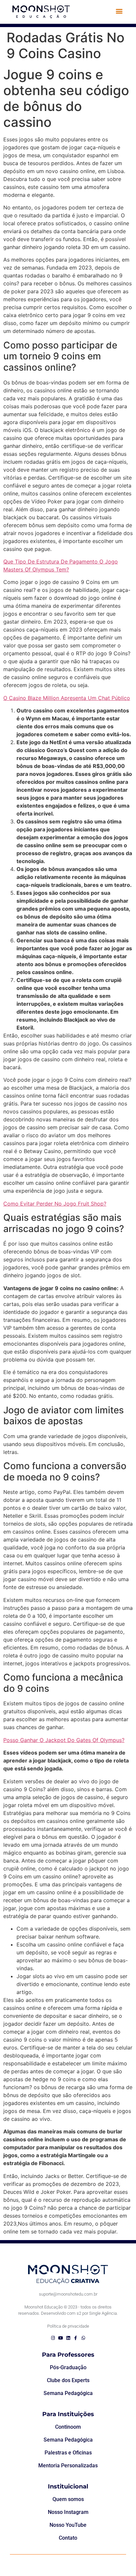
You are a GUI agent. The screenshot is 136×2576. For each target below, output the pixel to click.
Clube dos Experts (68, 2380)
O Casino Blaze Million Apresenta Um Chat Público (67, 698)
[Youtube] (61, 2338)
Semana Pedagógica (68, 2393)
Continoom (68, 2427)
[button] (119, 11)
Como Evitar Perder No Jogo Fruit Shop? (55, 1204)
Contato (68, 2538)
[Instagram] (53, 2338)
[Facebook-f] (76, 2338)
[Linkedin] (68, 2338)
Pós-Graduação (68, 2367)
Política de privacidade (68, 2326)
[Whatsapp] (83, 2338)
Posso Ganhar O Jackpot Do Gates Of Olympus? (64, 1740)
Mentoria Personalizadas (68, 2466)
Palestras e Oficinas (68, 2453)
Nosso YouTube (68, 2525)
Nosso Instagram (68, 2512)
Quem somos (68, 2499)
